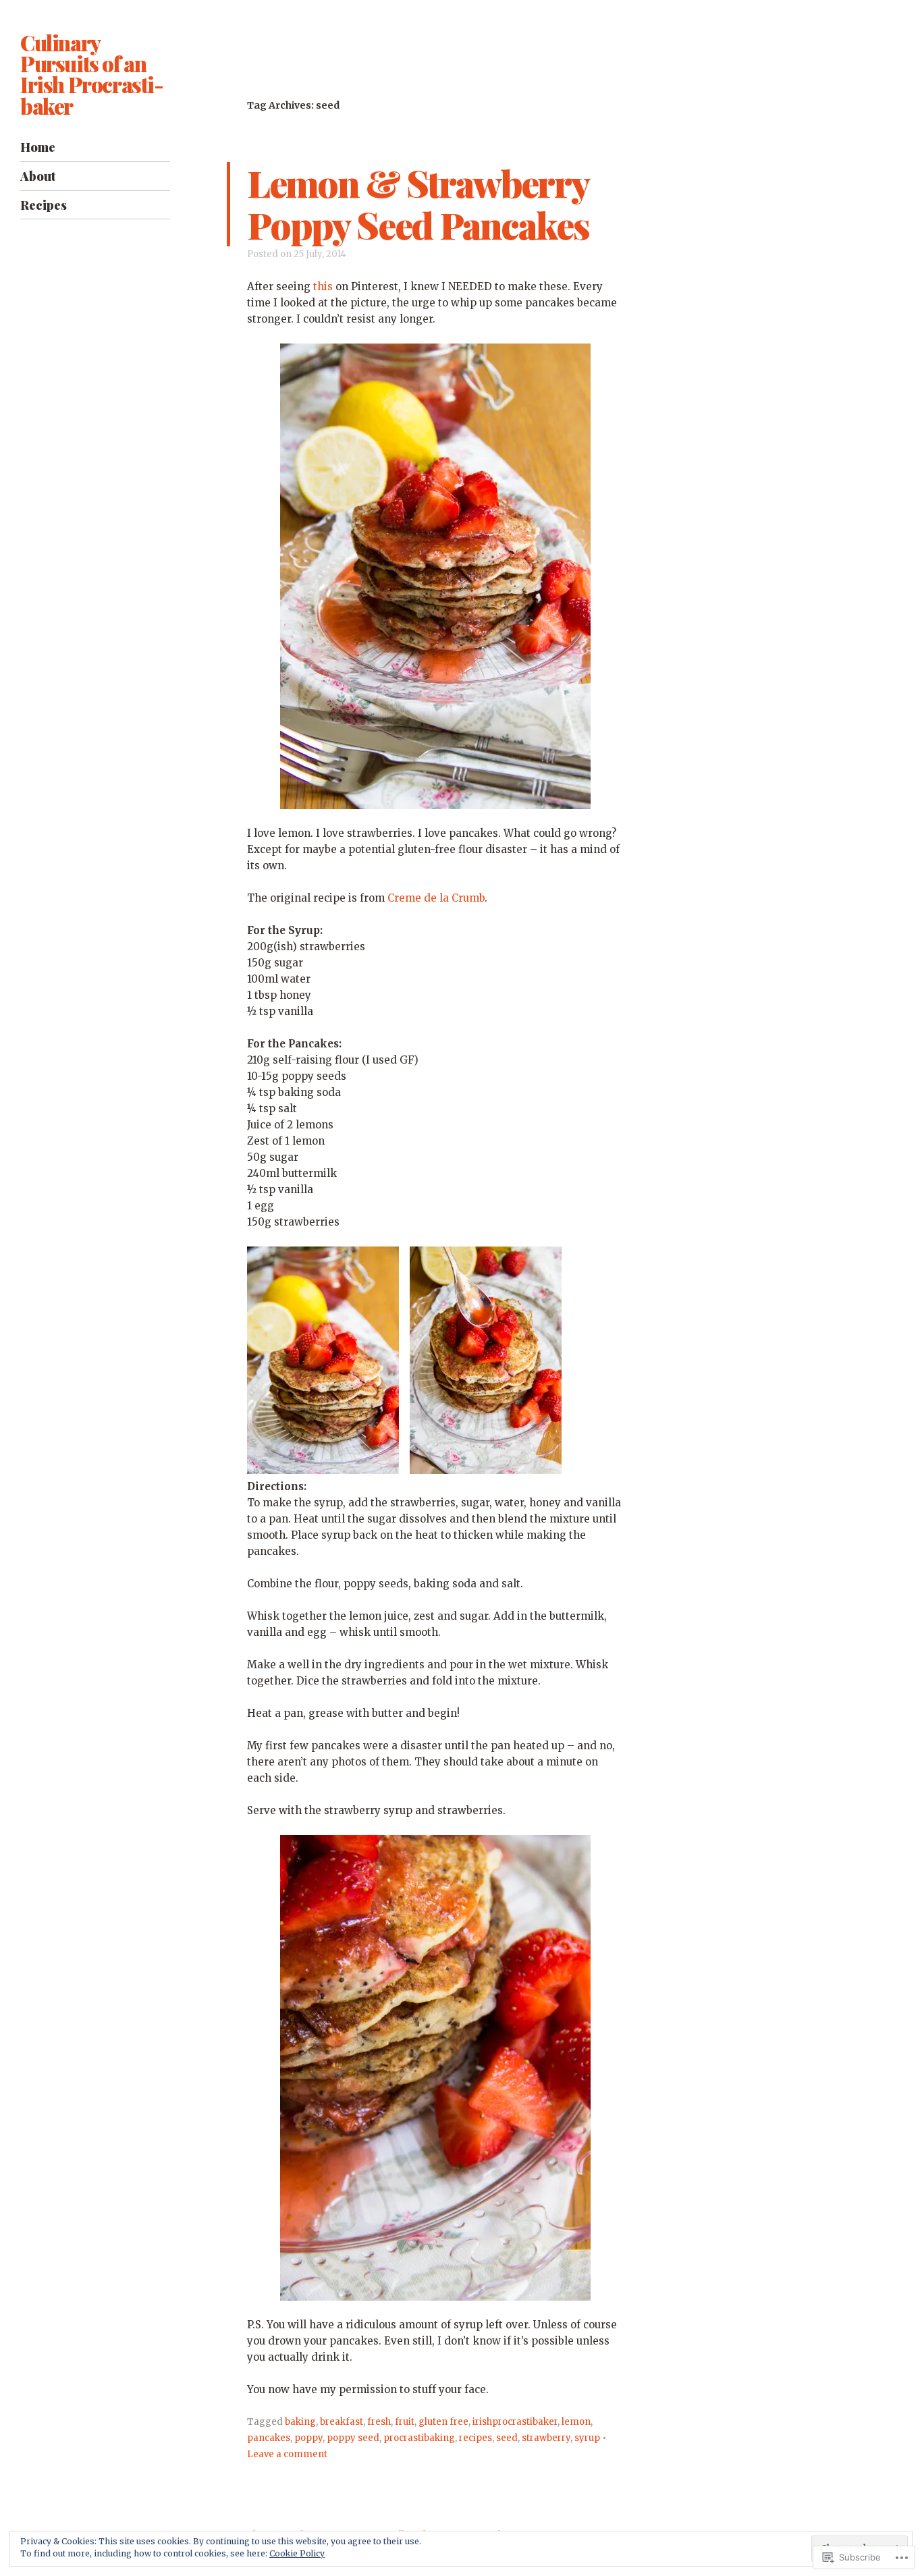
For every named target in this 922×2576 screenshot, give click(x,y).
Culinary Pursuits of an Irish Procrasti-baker (92, 74)
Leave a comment (287, 2454)
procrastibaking (419, 2438)
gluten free (443, 2422)
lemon (576, 2422)
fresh (379, 2422)
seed (507, 2438)
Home (38, 147)
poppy (308, 2438)
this (323, 286)
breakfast (342, 2422)
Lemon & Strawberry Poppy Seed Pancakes (418, 203)
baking (300, 2422)
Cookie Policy (297, 2553)
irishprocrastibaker (515, 2422)
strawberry (546, 2438)
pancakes (269, 2438)
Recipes (44, 205)
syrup (587, 2438)
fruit (405, 2422)
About (38, 176)
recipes (476, 2438)
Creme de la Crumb (436, 898)
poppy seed (353, 2438)
